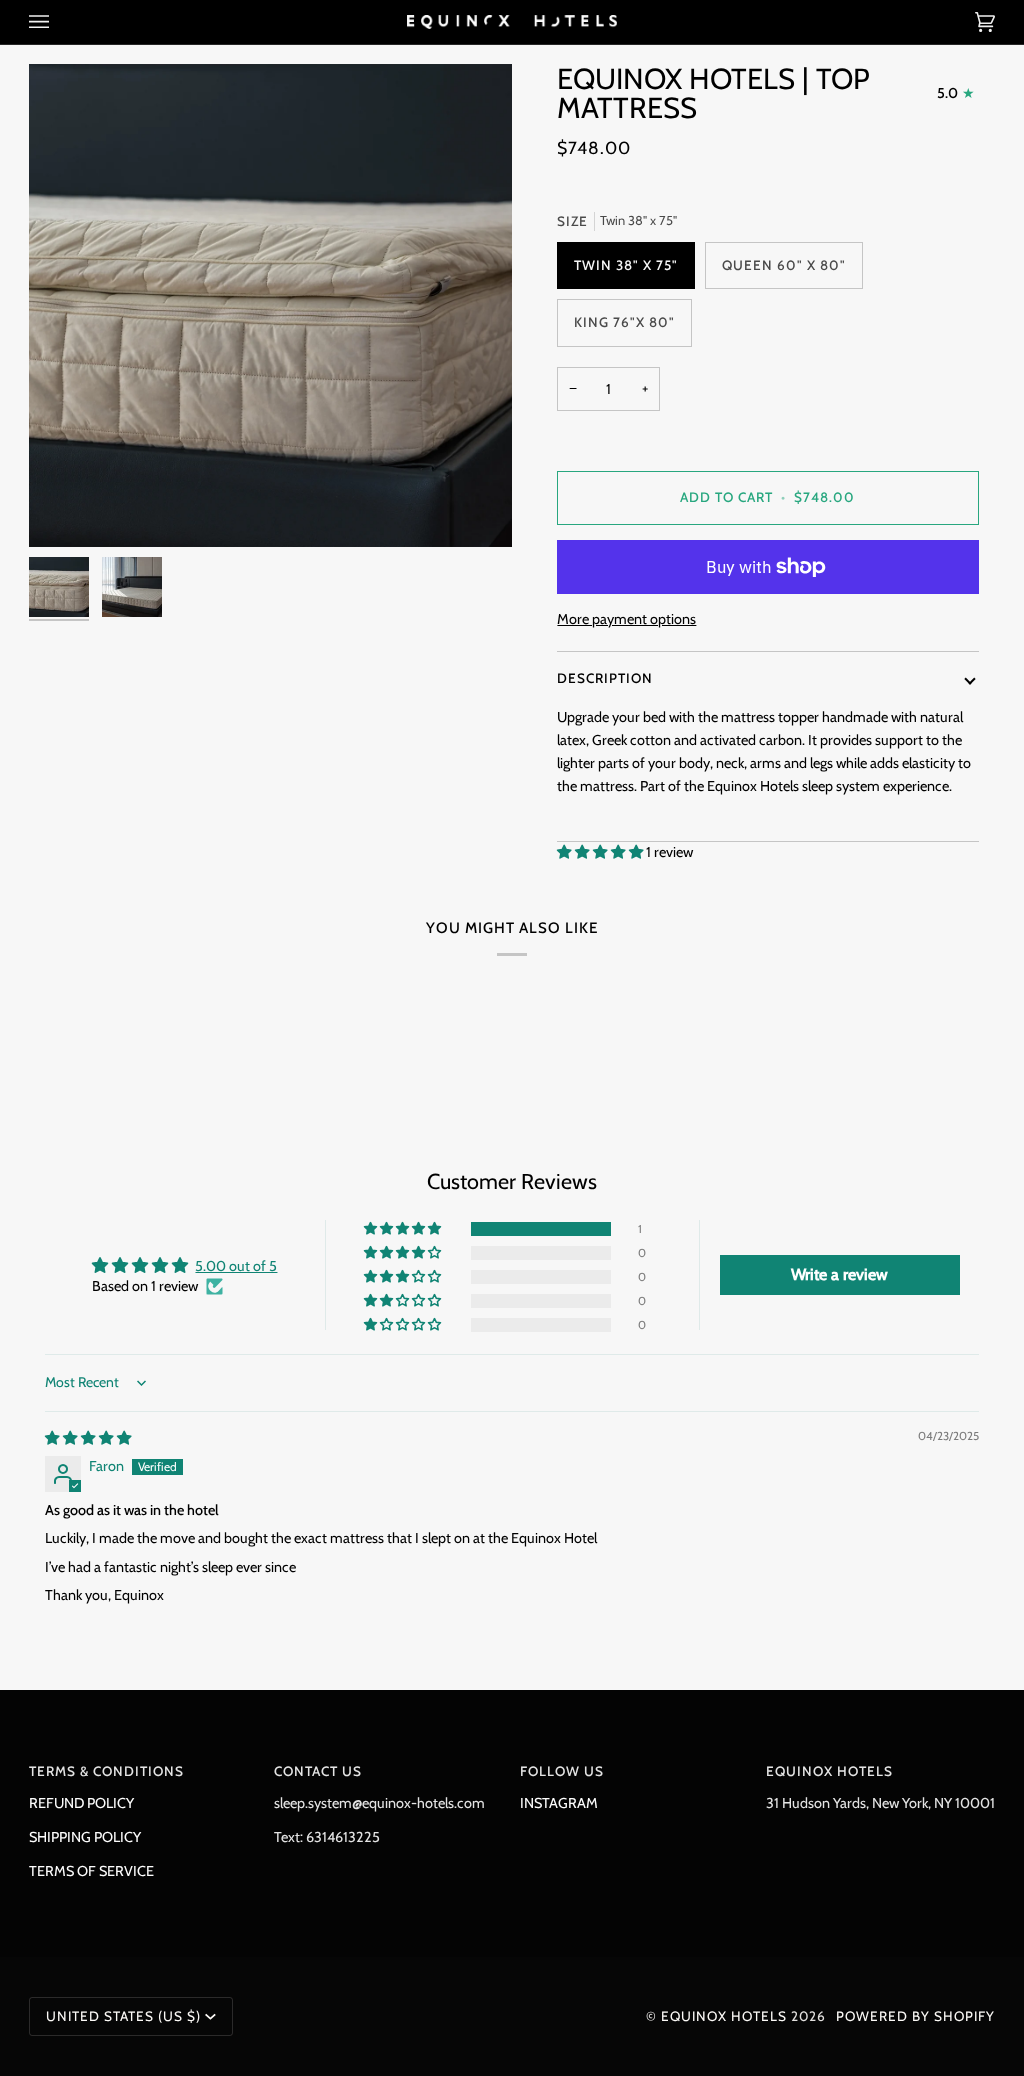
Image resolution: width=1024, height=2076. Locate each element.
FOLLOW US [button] (562, 1771)
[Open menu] (59, 22)
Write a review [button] (839, 1274)
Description (605, 678)
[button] (601, 852)
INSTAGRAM (559, 1803)
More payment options (626, 619)
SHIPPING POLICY (85, 1837)
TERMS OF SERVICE (91, 1871)
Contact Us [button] (318, 1771)
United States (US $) (123, 2016)
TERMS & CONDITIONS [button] (106, 1771)
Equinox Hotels (724, 2016)
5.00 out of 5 (236, 1266)
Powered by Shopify (915, 2016)
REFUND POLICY (81, 1803)
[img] (88, 1438)
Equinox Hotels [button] (829, 1771)
